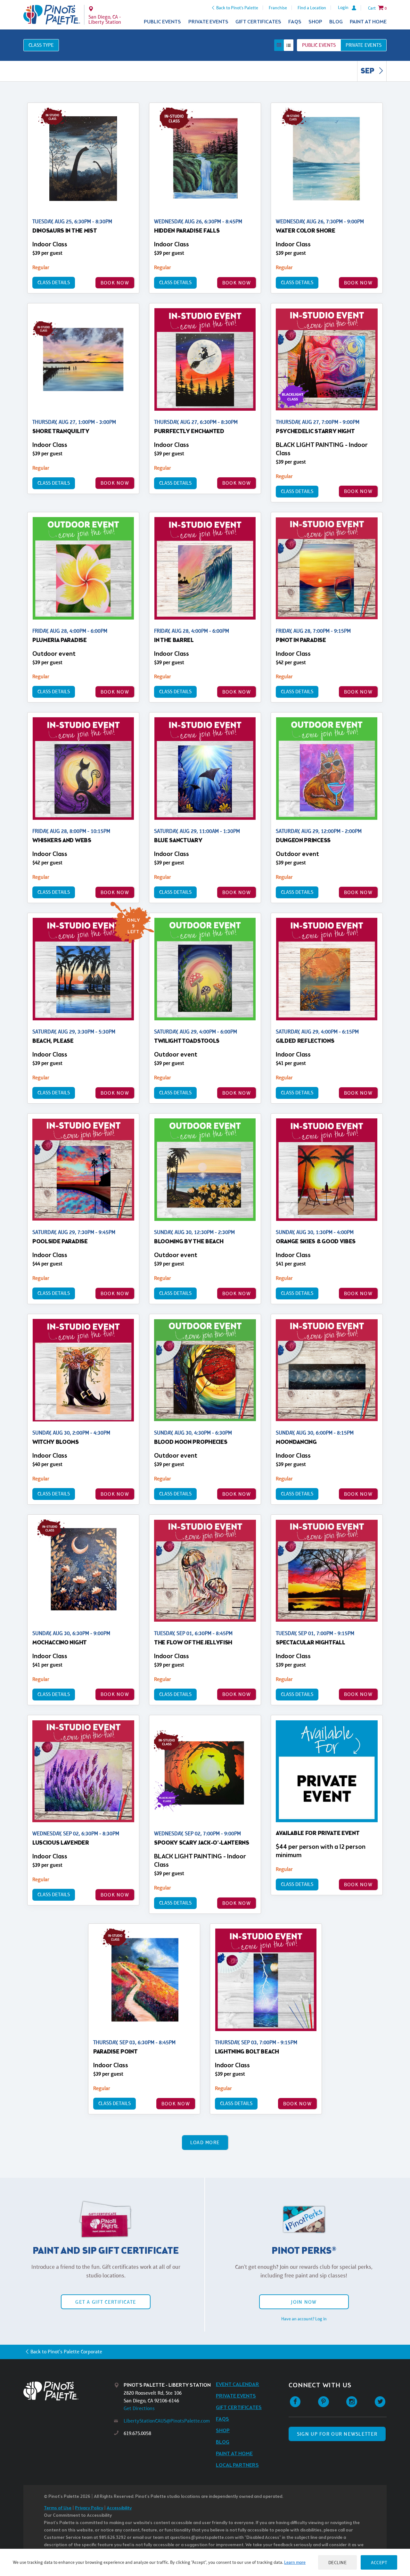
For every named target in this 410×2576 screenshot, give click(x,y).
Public (319, 45)
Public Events (162, 22)
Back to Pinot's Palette (237, 8)
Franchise (278, 8)
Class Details (54, 282)
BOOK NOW (115, 283)
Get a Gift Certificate (106, 2302)
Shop (315, 22)
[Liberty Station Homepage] (52, 15)
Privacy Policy (89, 2508)
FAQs (295, 22)
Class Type (41, 45)
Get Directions (139, 2408)
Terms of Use (58, 2508)
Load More (205, 2142)
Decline (338, 2562)
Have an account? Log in (304, 2319)
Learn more (295, 2562)
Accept (379, 2562)
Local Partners (237, 2465)
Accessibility (119, 2508)
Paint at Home (368, 22)
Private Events (208, 22)
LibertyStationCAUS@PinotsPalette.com (167, 2421)
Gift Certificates (258, 22)
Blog (336, 22)
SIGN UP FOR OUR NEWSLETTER (337, 2434)
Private (364, 45)
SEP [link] (368, 71)
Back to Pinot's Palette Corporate (66, 2352)
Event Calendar (238, 2385)
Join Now (304, 2302)
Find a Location (312, 8)
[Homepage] (69, 2391)
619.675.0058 (137, 2433)
